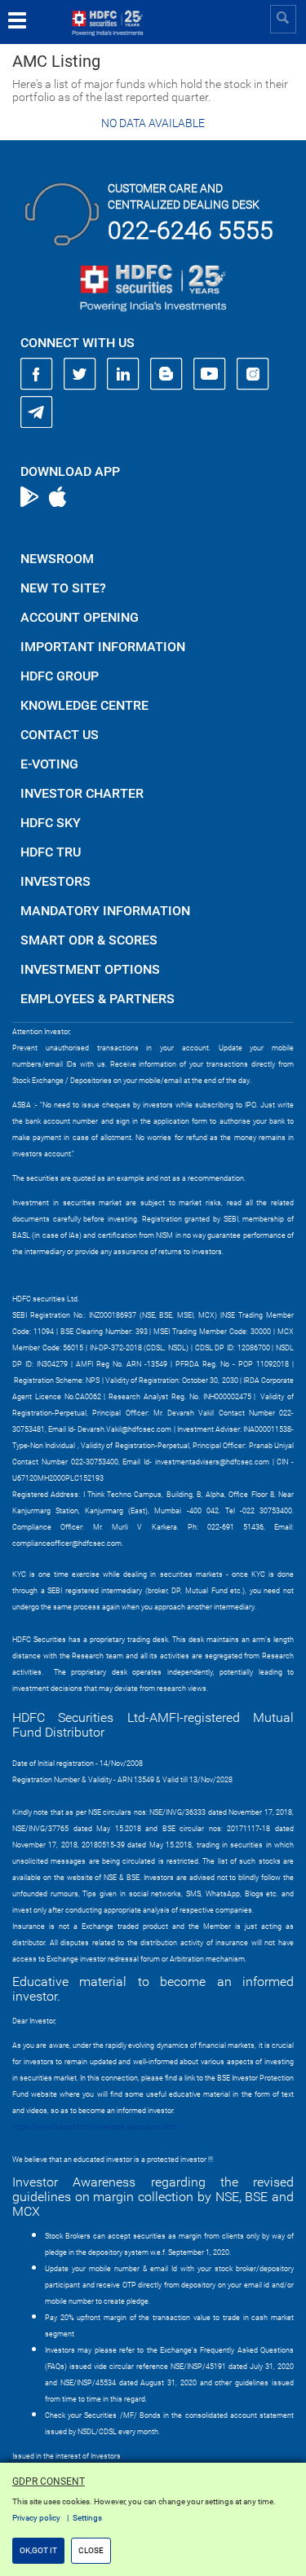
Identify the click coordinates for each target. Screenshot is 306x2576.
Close (91, 2550)
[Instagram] (253, 374)
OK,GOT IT (38, 2550)
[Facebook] (37, 374)
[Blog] (166, 374)
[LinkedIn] (123, 374)
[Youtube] (210, 374)
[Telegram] (37, 412)
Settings (87, 2518)
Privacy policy (36, 2518)
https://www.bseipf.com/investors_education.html (95, 2127)
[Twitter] (80, 374)
